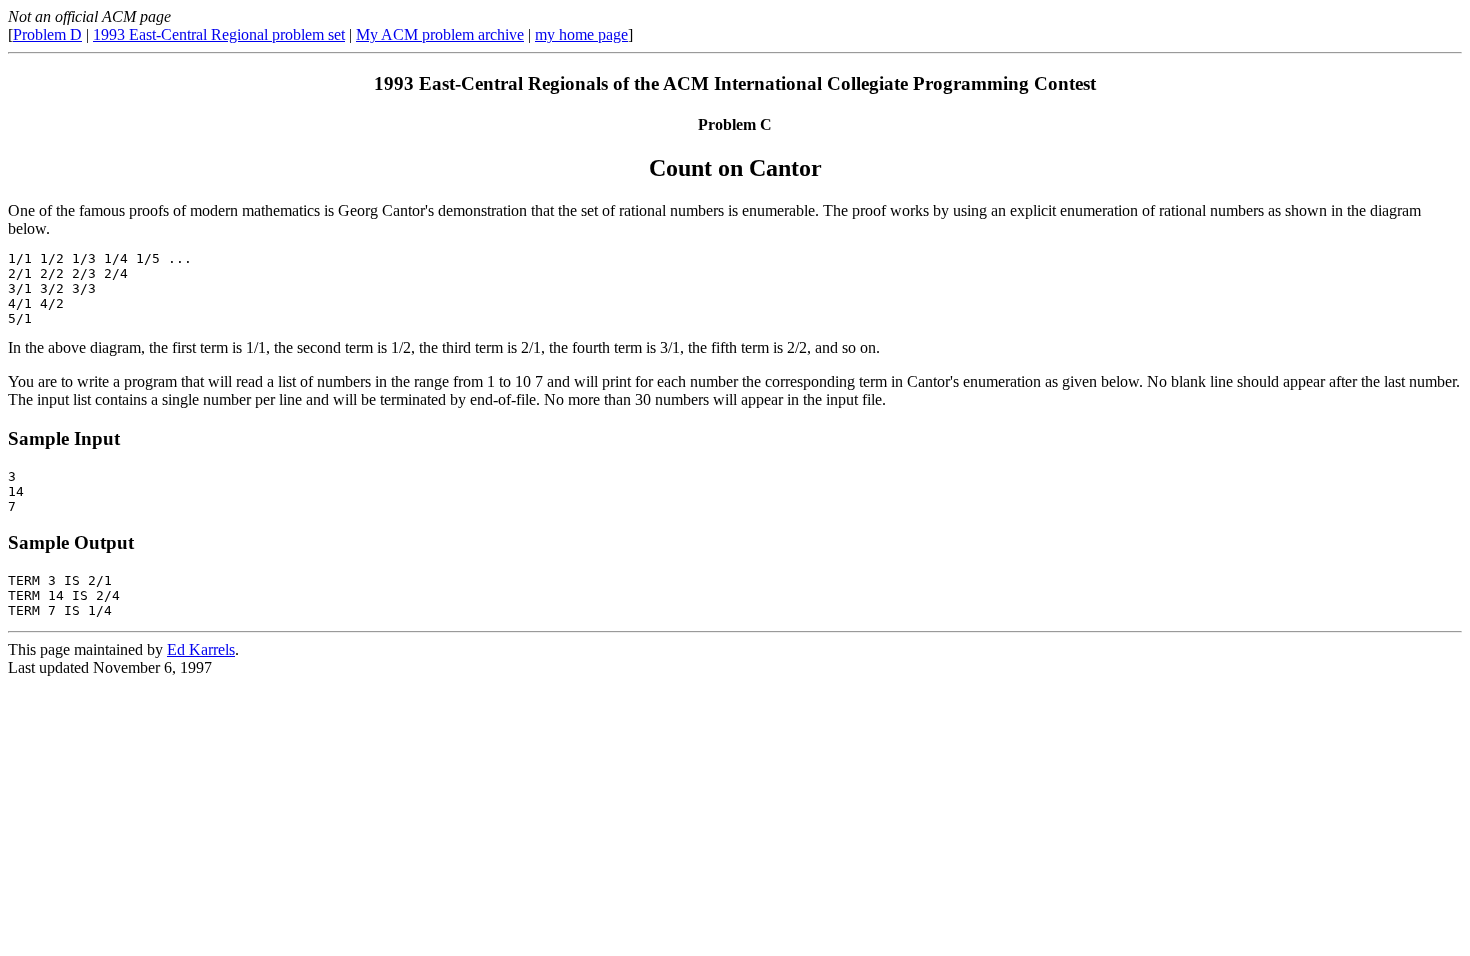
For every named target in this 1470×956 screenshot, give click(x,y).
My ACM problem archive (440, 34)
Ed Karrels (201, 649)
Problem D (47, 34)
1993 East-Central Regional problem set (219, 34)
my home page (581, 34)
